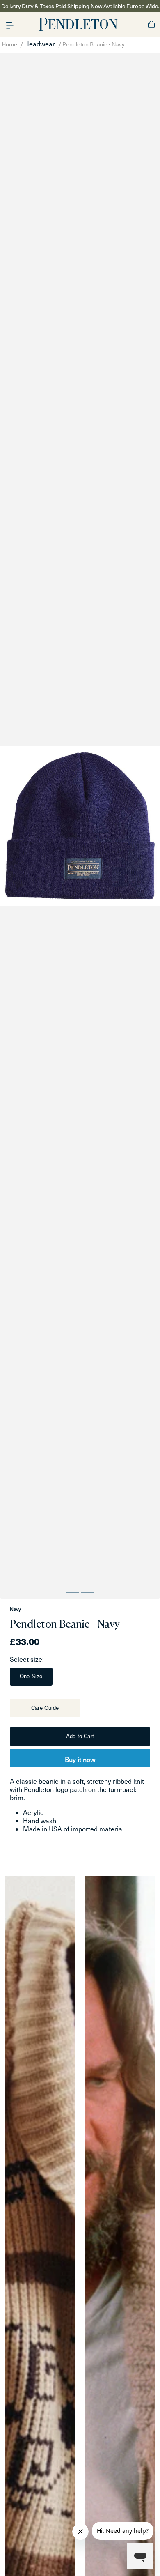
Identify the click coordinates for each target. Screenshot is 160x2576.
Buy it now (80, 1759)
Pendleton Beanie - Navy (94, 44)
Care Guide (45, 1708)
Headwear (40, 44)
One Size (31, 1676)
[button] (10, 24)
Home (9, 44)
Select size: (27, 1659)
